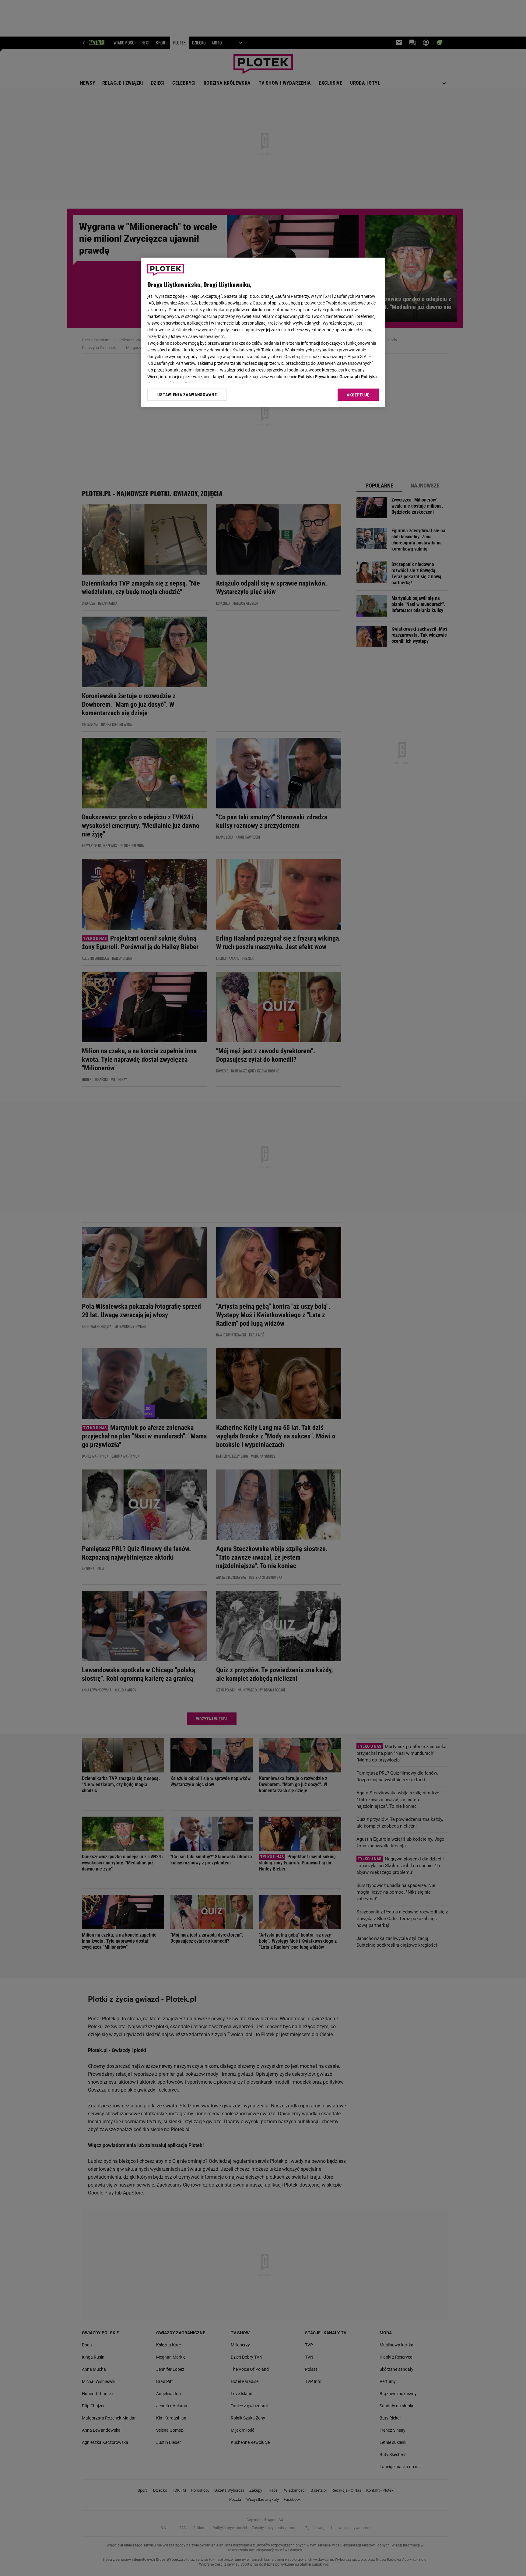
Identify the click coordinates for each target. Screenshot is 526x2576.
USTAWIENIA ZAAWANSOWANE (187, 395)
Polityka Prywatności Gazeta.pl (328, 377)
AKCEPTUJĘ (358, 395)
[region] (263, 332)
